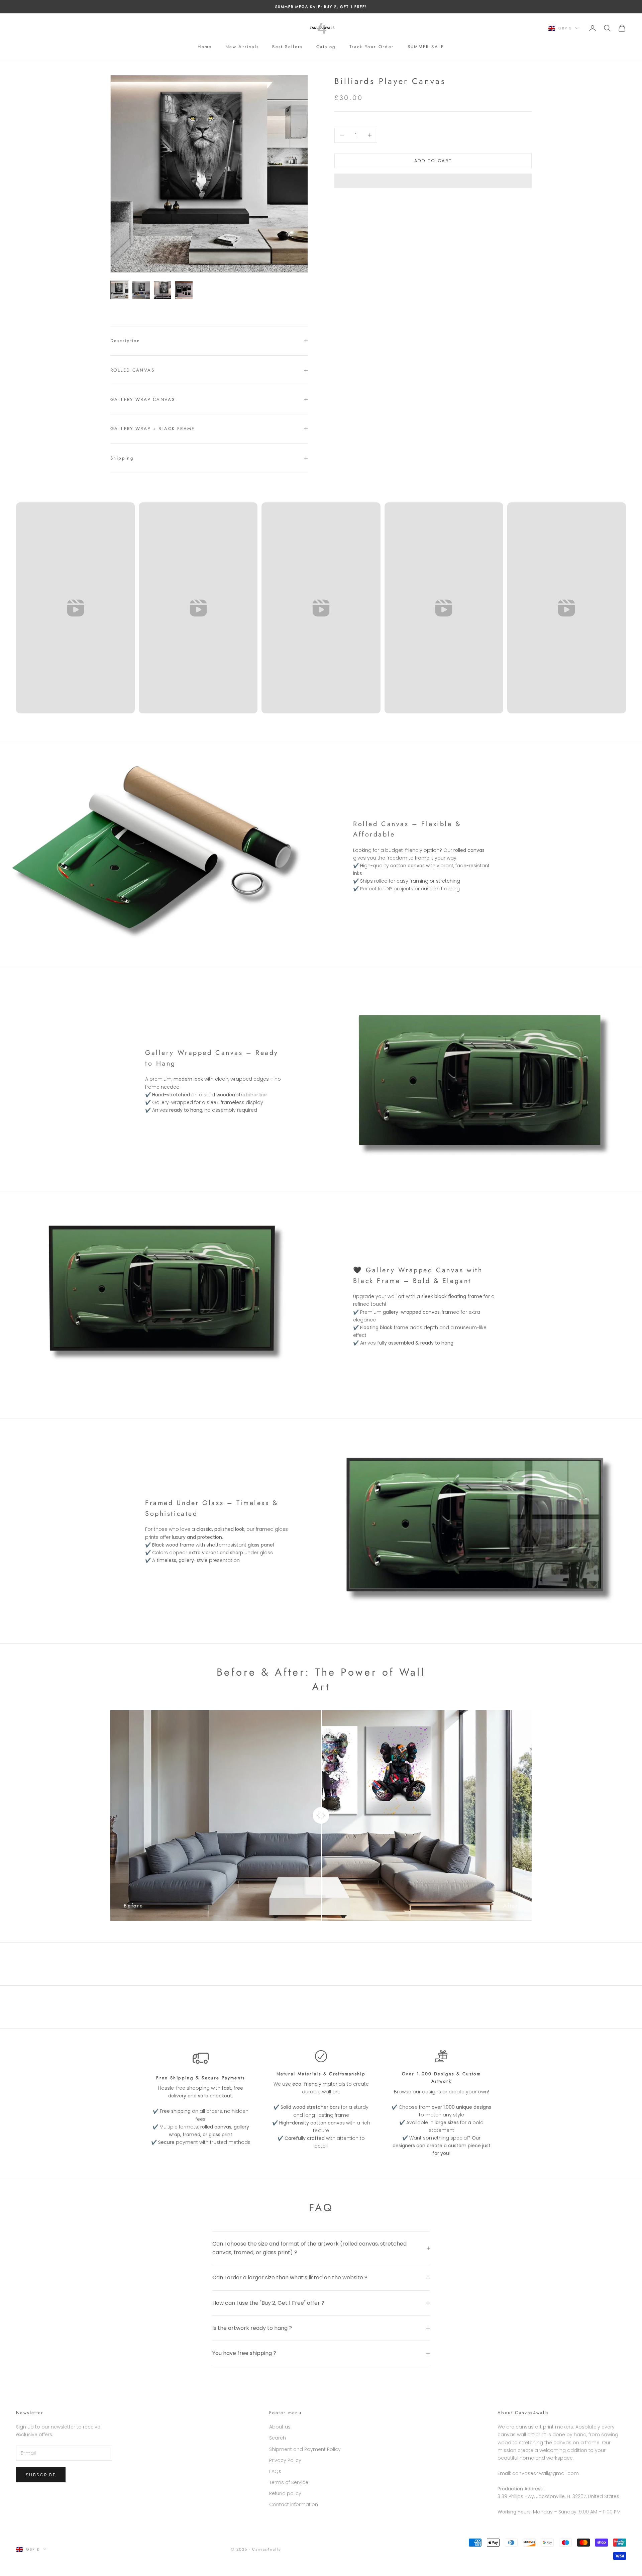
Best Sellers (288, 47)
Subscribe (41, 2475)
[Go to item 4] (184, 290)
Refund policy (285, 2493)
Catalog (326, 47)
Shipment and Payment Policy (305, 2449)
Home (205, 47)
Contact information (294, 2504)
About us (280, 2427)
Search (278, 2438)
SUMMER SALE (426, 47)
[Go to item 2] (141, 290)
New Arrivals (242, 47)
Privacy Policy (285, 2460)
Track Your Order (372, 47)
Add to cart (433, 161)
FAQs (275, 2471)
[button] (433, 181)
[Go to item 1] (120, 290)
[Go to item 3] (163, 290)
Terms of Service (289, 2482)
